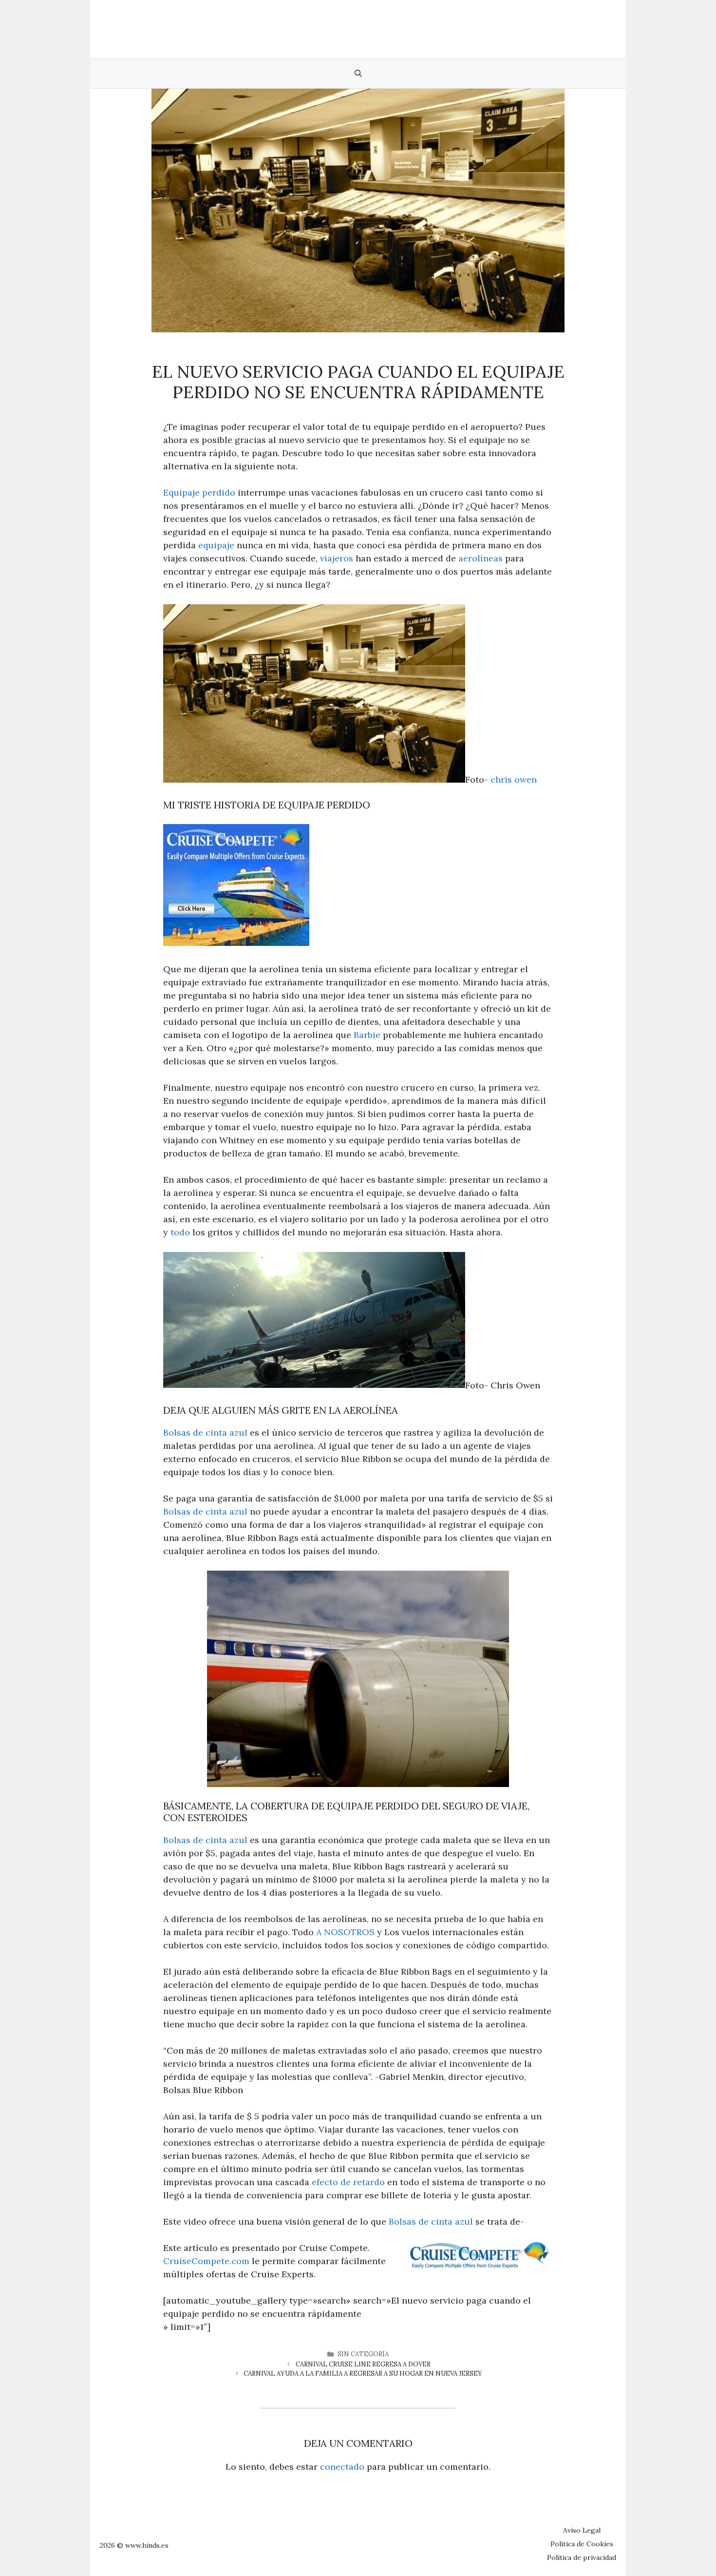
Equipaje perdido (199, 492)
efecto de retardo (348, 2182)
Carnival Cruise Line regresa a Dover (363, 2364)
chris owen (514, 779)
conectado (342, 2467)
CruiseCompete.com (206, 2261)
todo (180, 1232)
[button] (358, 74)
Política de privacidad (582, 2557)
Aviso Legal (582, 2530)
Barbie (367, 1035)
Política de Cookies (582, 2544)
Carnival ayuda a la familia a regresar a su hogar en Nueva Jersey (363, 2374)
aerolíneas (480, 558)
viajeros (337, 558)
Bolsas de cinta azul (205, 1432)
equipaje (216, 545)
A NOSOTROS (345, 1932)
